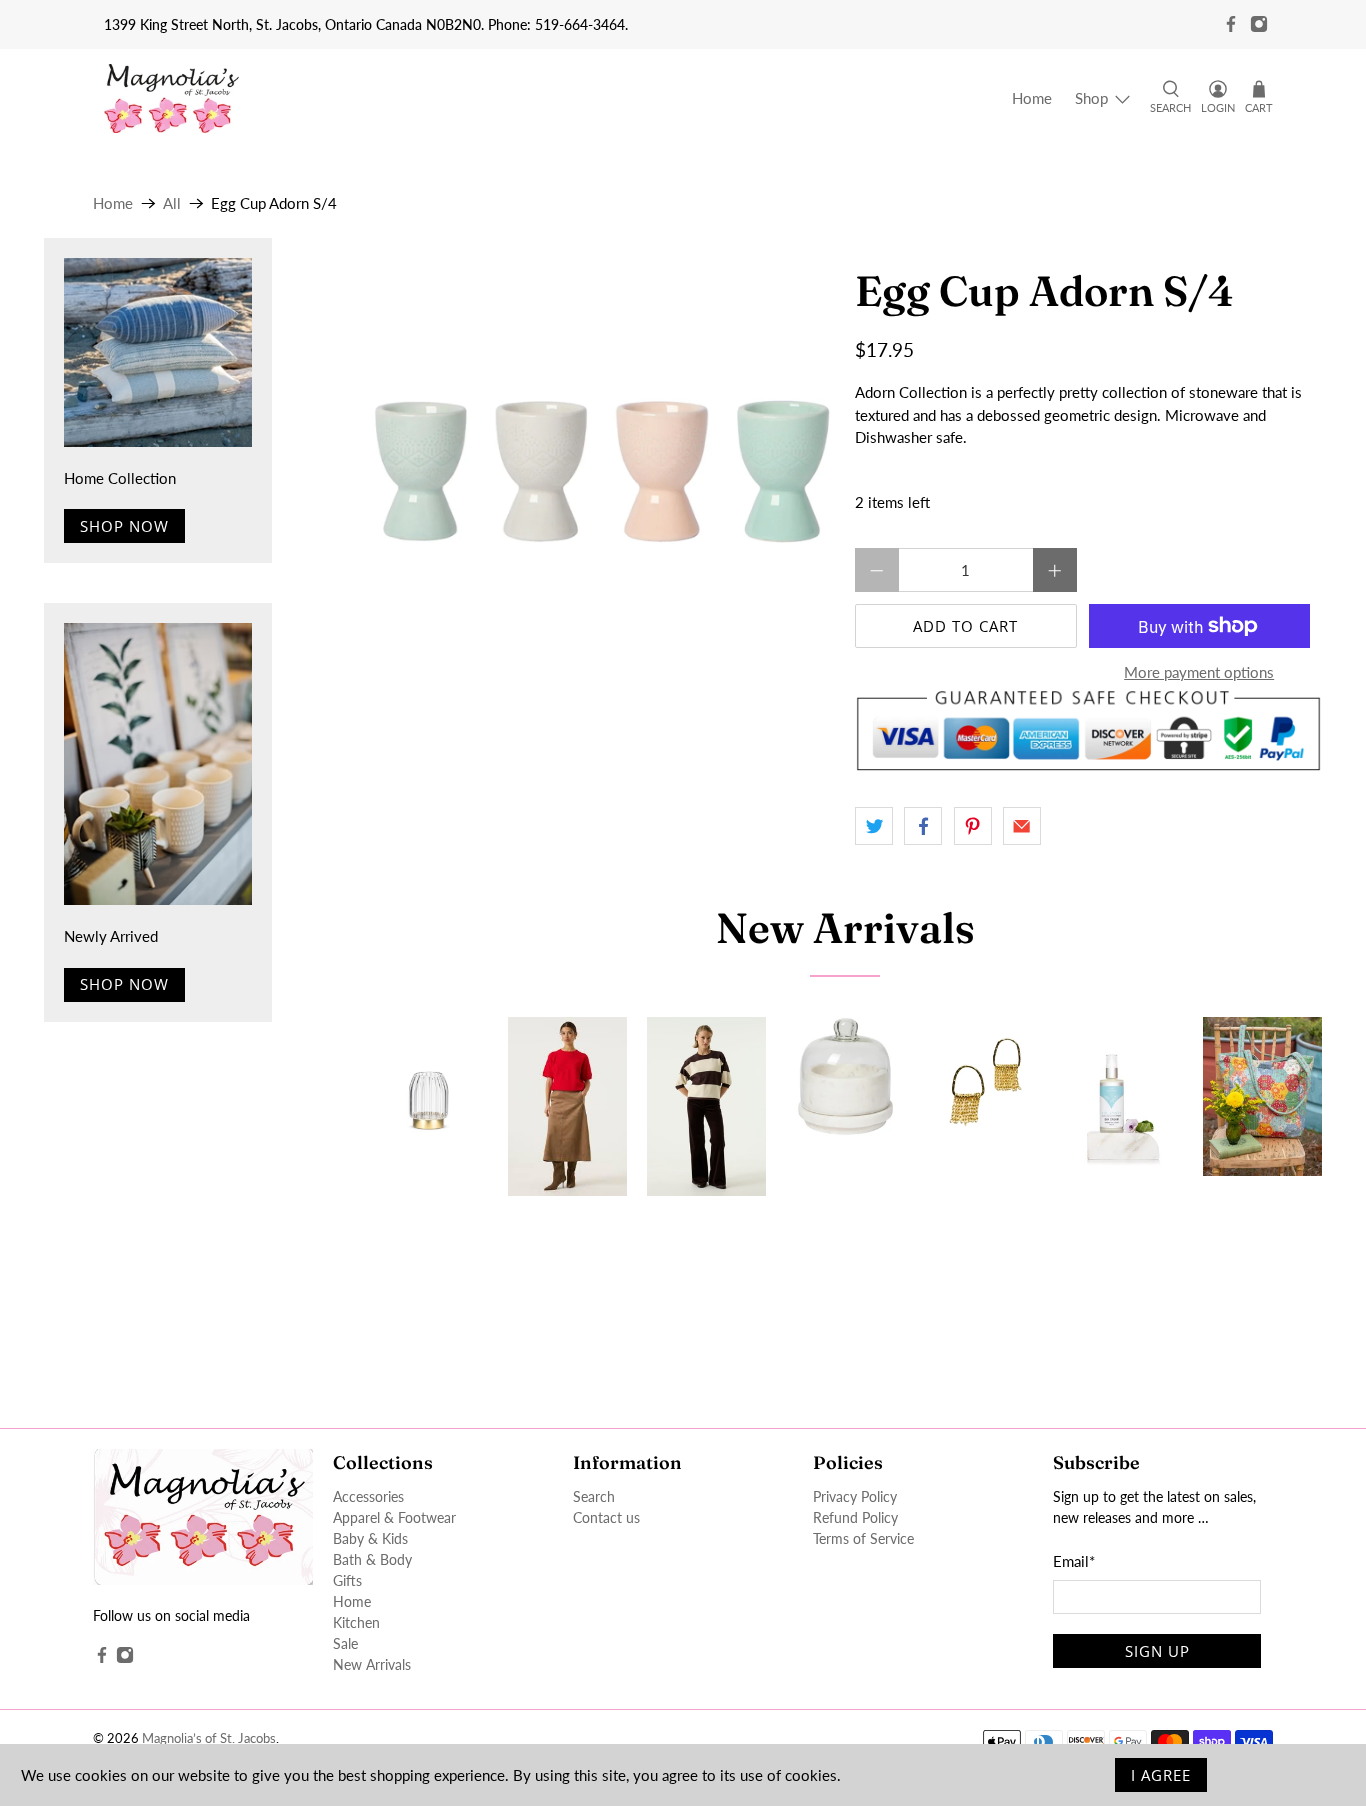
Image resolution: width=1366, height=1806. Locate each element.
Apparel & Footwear (394, 1517)
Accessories (368, 1496)
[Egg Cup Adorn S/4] (602, 471)
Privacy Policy (855, 1496)
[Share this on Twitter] (874, 826)
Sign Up (1157, 1651)
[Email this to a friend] (1022, 826)
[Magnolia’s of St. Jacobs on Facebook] (1231, 24)
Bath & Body (372, 1559)
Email (1074, 1561)
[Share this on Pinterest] (973, 826)
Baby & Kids (370, 1538)
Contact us (606, 1517)
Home (1032, 98)
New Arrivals (845, 928)
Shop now (124, 526)
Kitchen (356, 1622)
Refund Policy (855, 1517)
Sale (345, 1643)
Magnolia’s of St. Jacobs (209, 1738)
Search (594, 1496)
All (172, 203)
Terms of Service (863, 1538)
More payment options (1199, 672)
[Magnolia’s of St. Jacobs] (171, 99)
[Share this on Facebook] (923, 826)
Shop (1091, 98)
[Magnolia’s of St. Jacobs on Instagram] (1259, 24)
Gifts (347, 1580)
